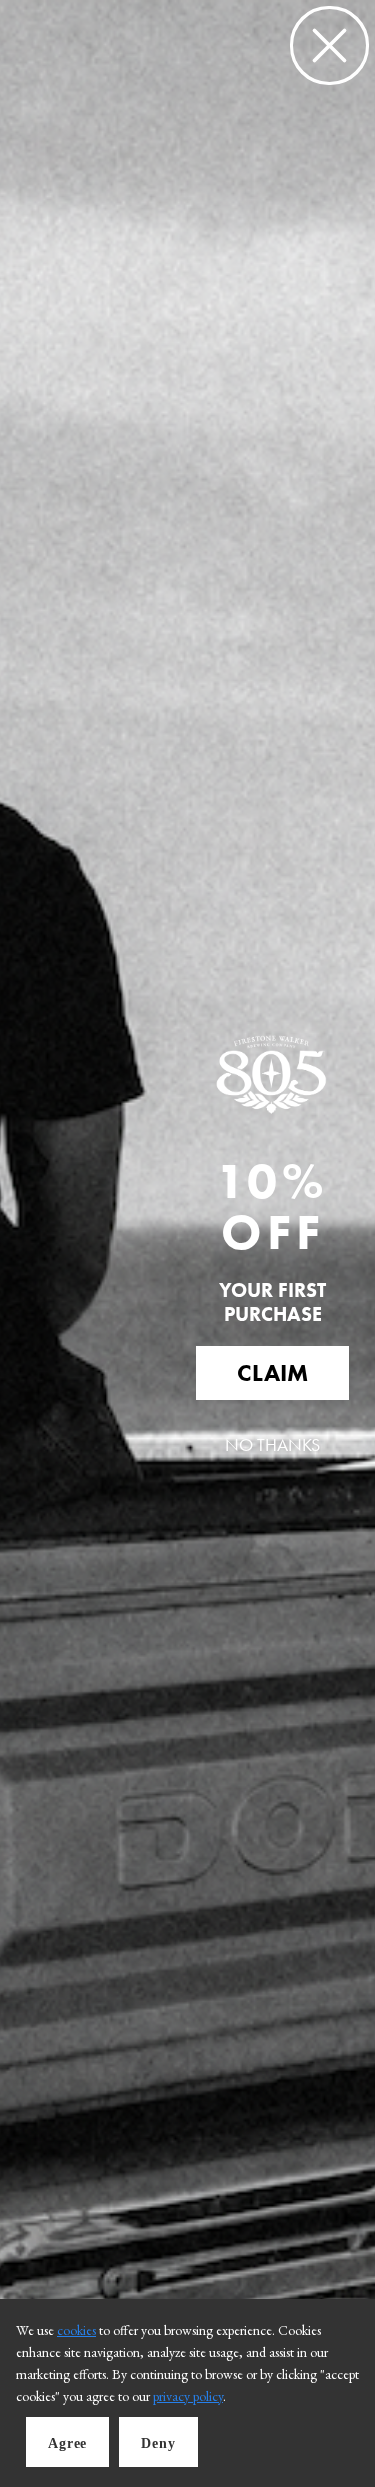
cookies (76, 2330)
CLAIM (272, 1372)
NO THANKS (272, 1445)
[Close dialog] (329, 45)
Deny (158, 2443)
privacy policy (188, 2396)
